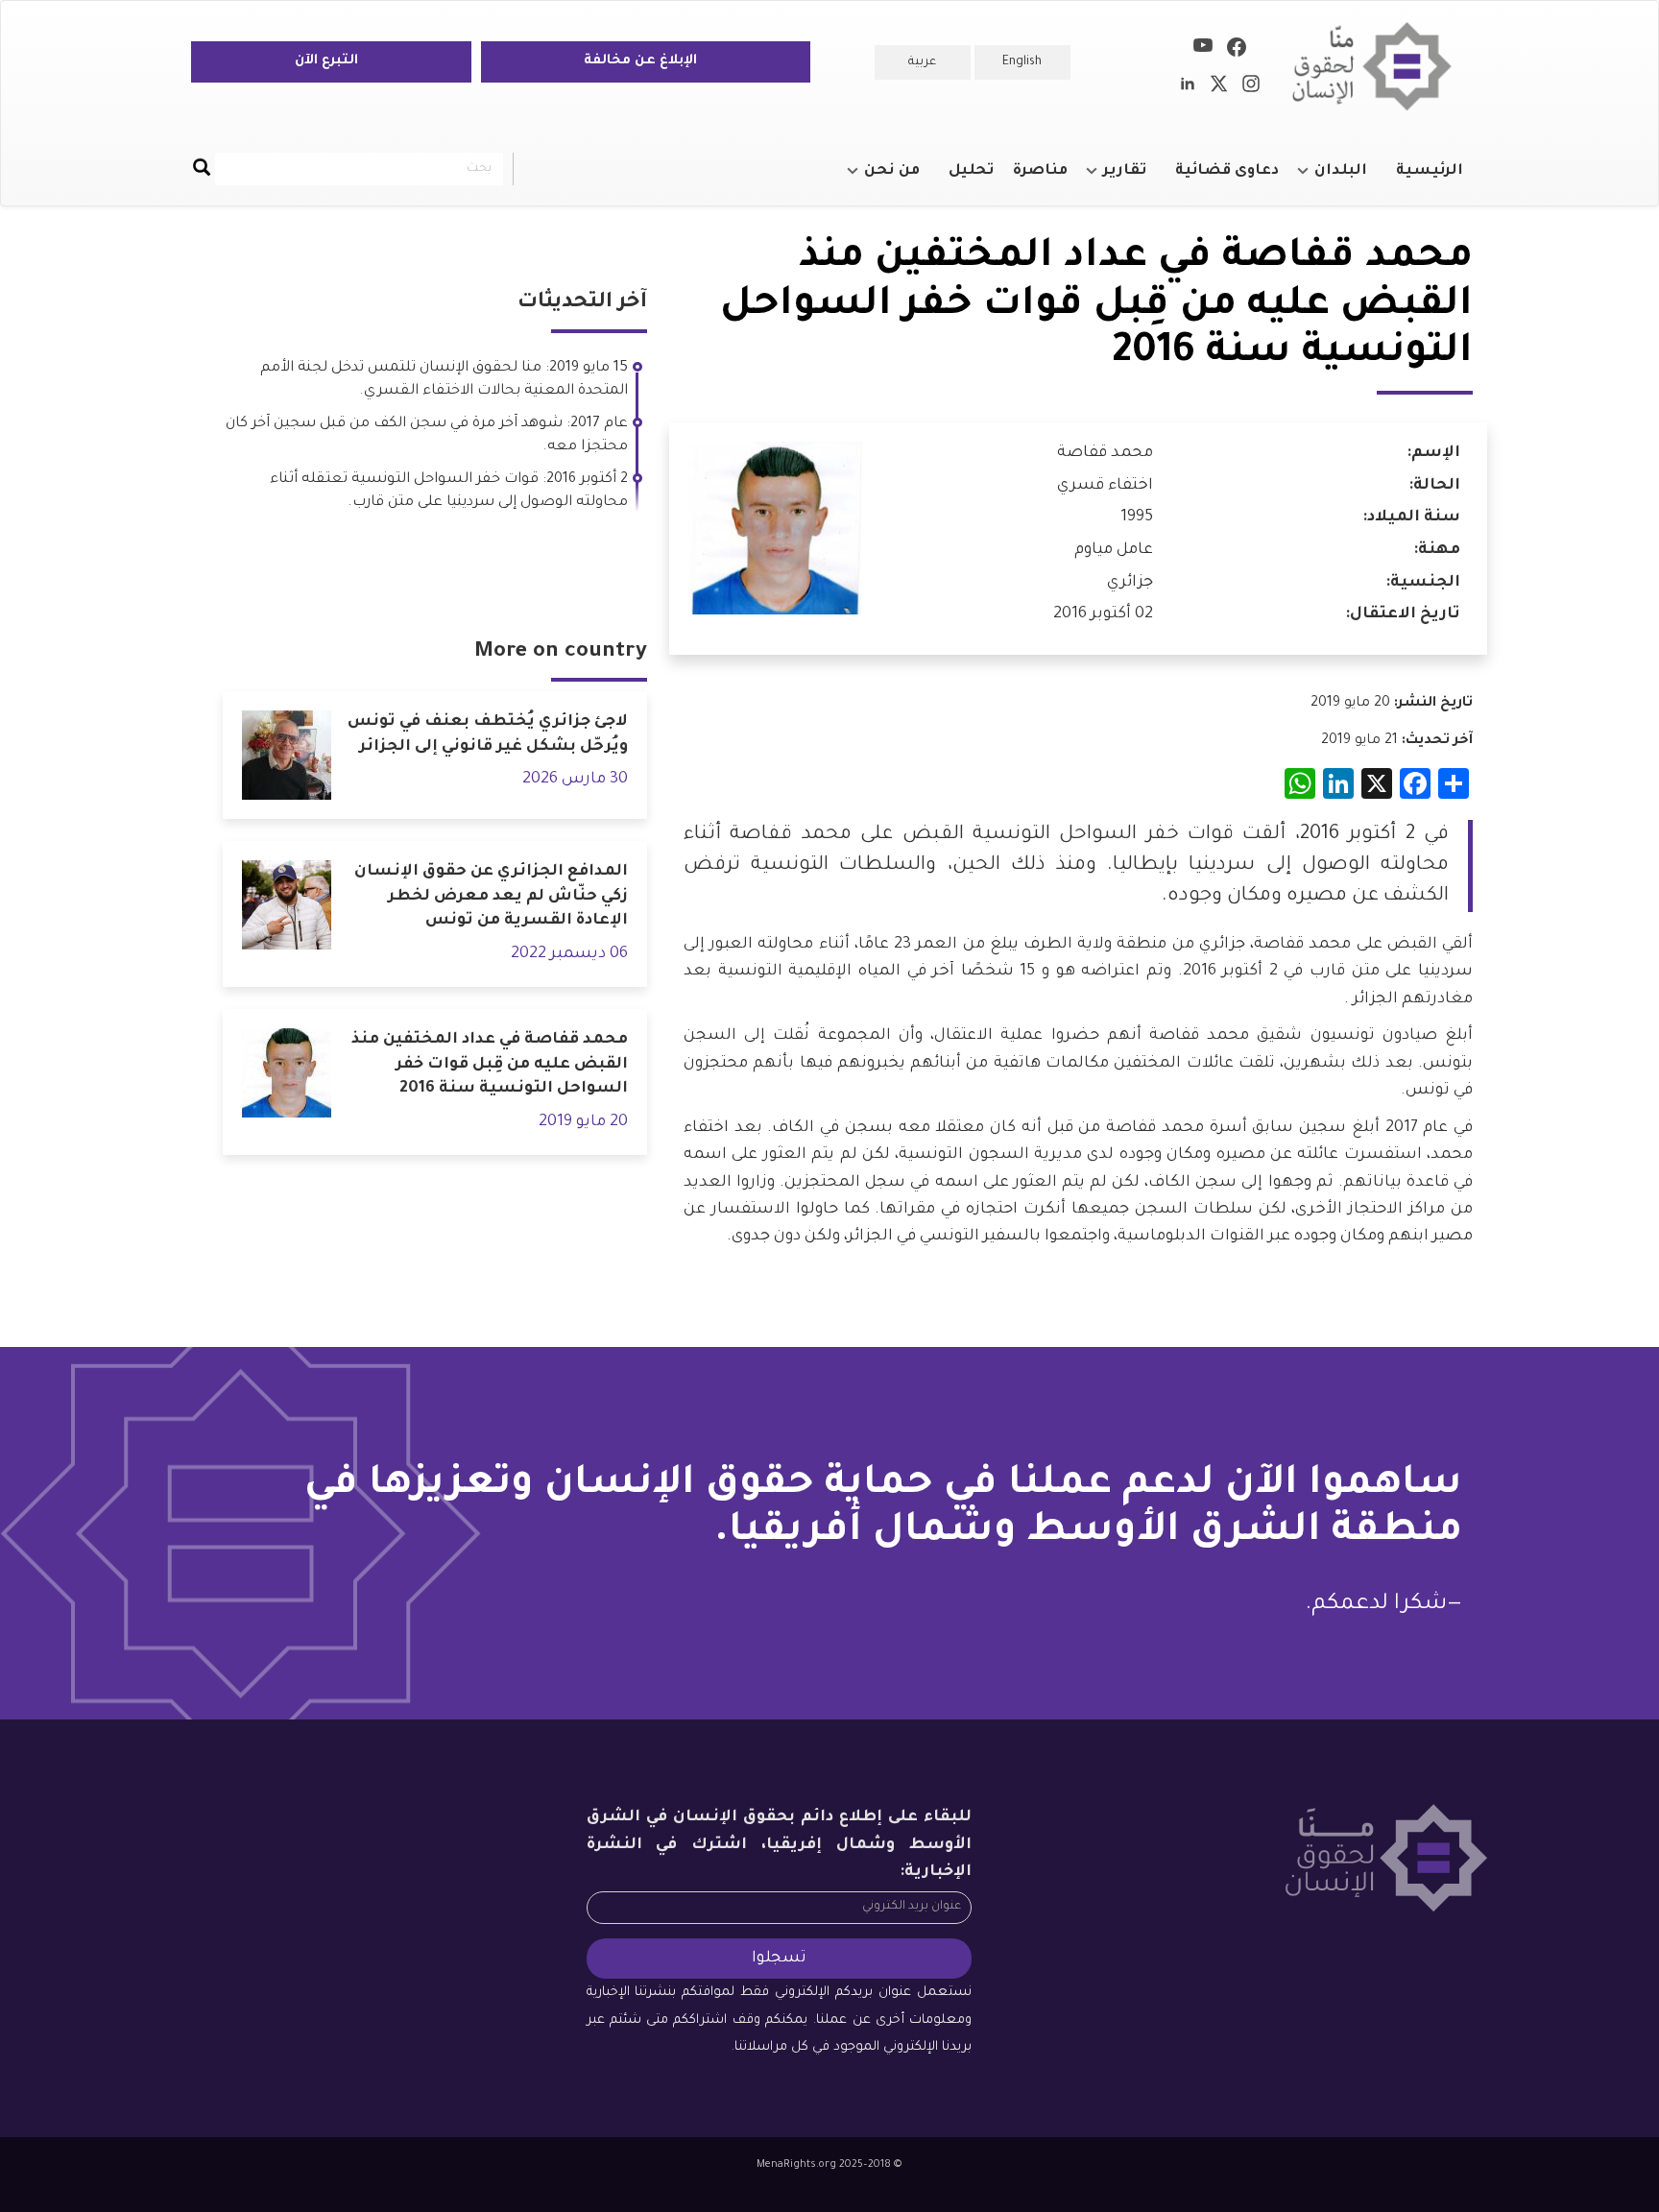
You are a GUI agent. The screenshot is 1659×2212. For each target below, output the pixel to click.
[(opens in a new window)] (1237, 51)
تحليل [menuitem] (971, 171)
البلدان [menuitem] (1350, 180)
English (1022, 62)
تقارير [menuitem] (1134, 180)
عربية (922, 62)
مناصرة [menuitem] (1040, 171)
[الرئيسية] (1379, 67)
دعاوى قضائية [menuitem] (1227, 171)
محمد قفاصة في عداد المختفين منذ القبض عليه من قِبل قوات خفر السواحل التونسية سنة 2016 (490, 1064)
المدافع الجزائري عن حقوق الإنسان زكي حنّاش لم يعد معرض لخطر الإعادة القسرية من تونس (491, 896)
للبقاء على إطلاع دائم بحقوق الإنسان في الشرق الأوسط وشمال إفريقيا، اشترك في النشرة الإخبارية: (780, 1845)
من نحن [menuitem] (902, 180)
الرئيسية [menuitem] (1430, 171)
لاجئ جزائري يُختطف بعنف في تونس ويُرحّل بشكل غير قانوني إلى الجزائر (488, 734)
